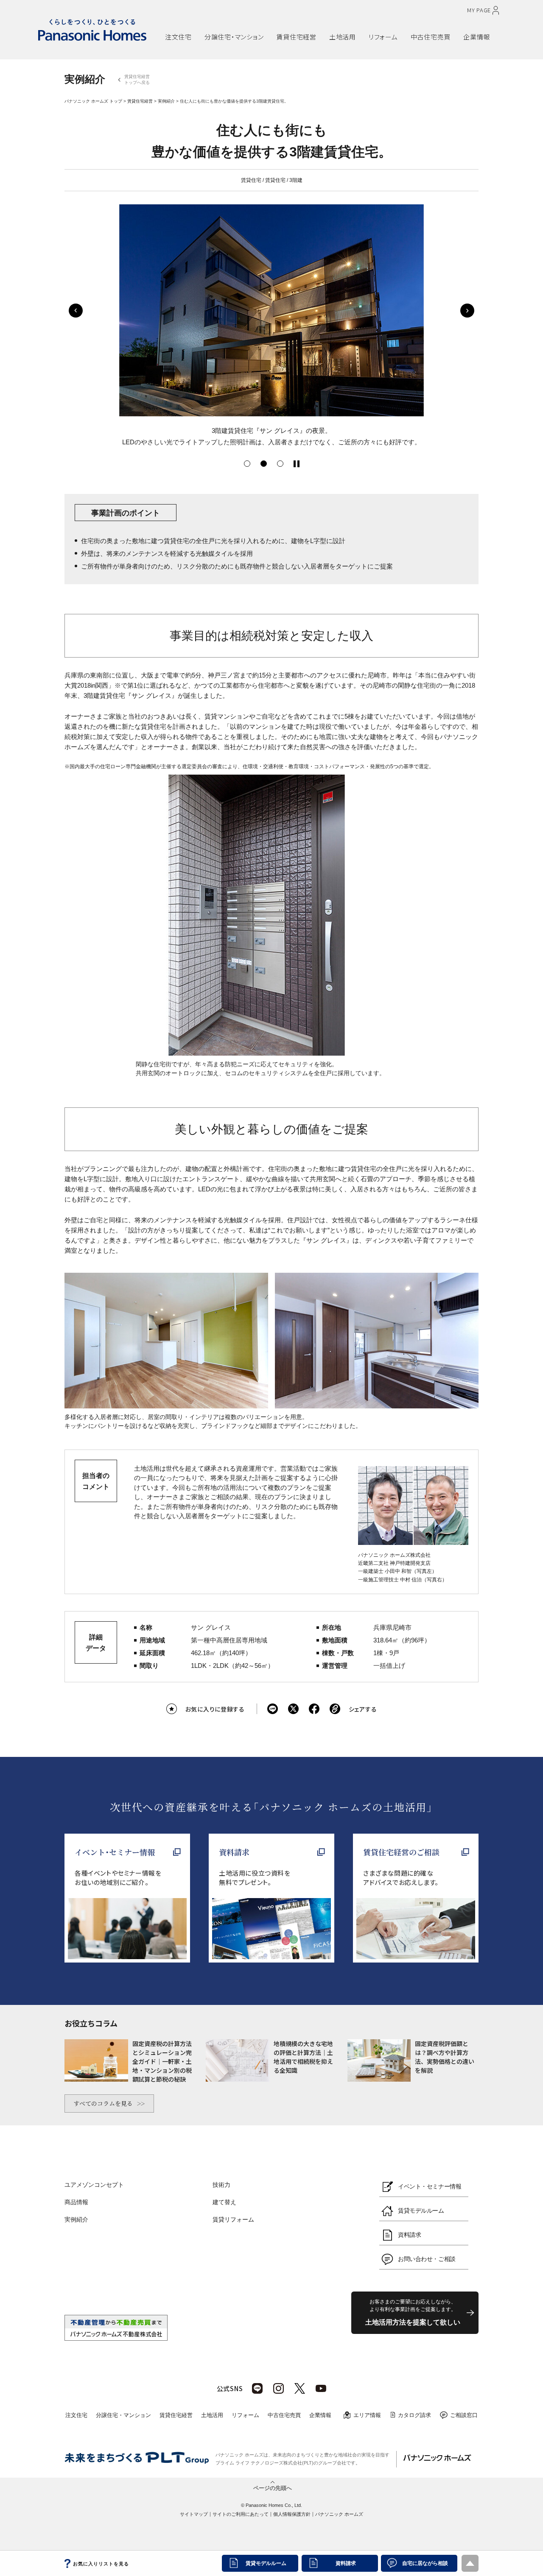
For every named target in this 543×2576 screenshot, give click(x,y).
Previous (76, 311)
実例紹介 (166, 101)
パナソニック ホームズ (339, 2514)
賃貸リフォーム (233, 2219)
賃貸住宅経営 (140, 101)
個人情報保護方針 (292, 2514)
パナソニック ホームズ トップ (93, 101)
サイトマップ (194, 2514)
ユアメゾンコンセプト (94, 2185)
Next (467, 311)
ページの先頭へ (273, 2487)
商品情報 (76, 2202)
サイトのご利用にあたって (241, 2514)
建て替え (224, 2202)
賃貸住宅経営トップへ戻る (137, 79)
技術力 (221, 2185)
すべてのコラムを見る (103, 2103)
